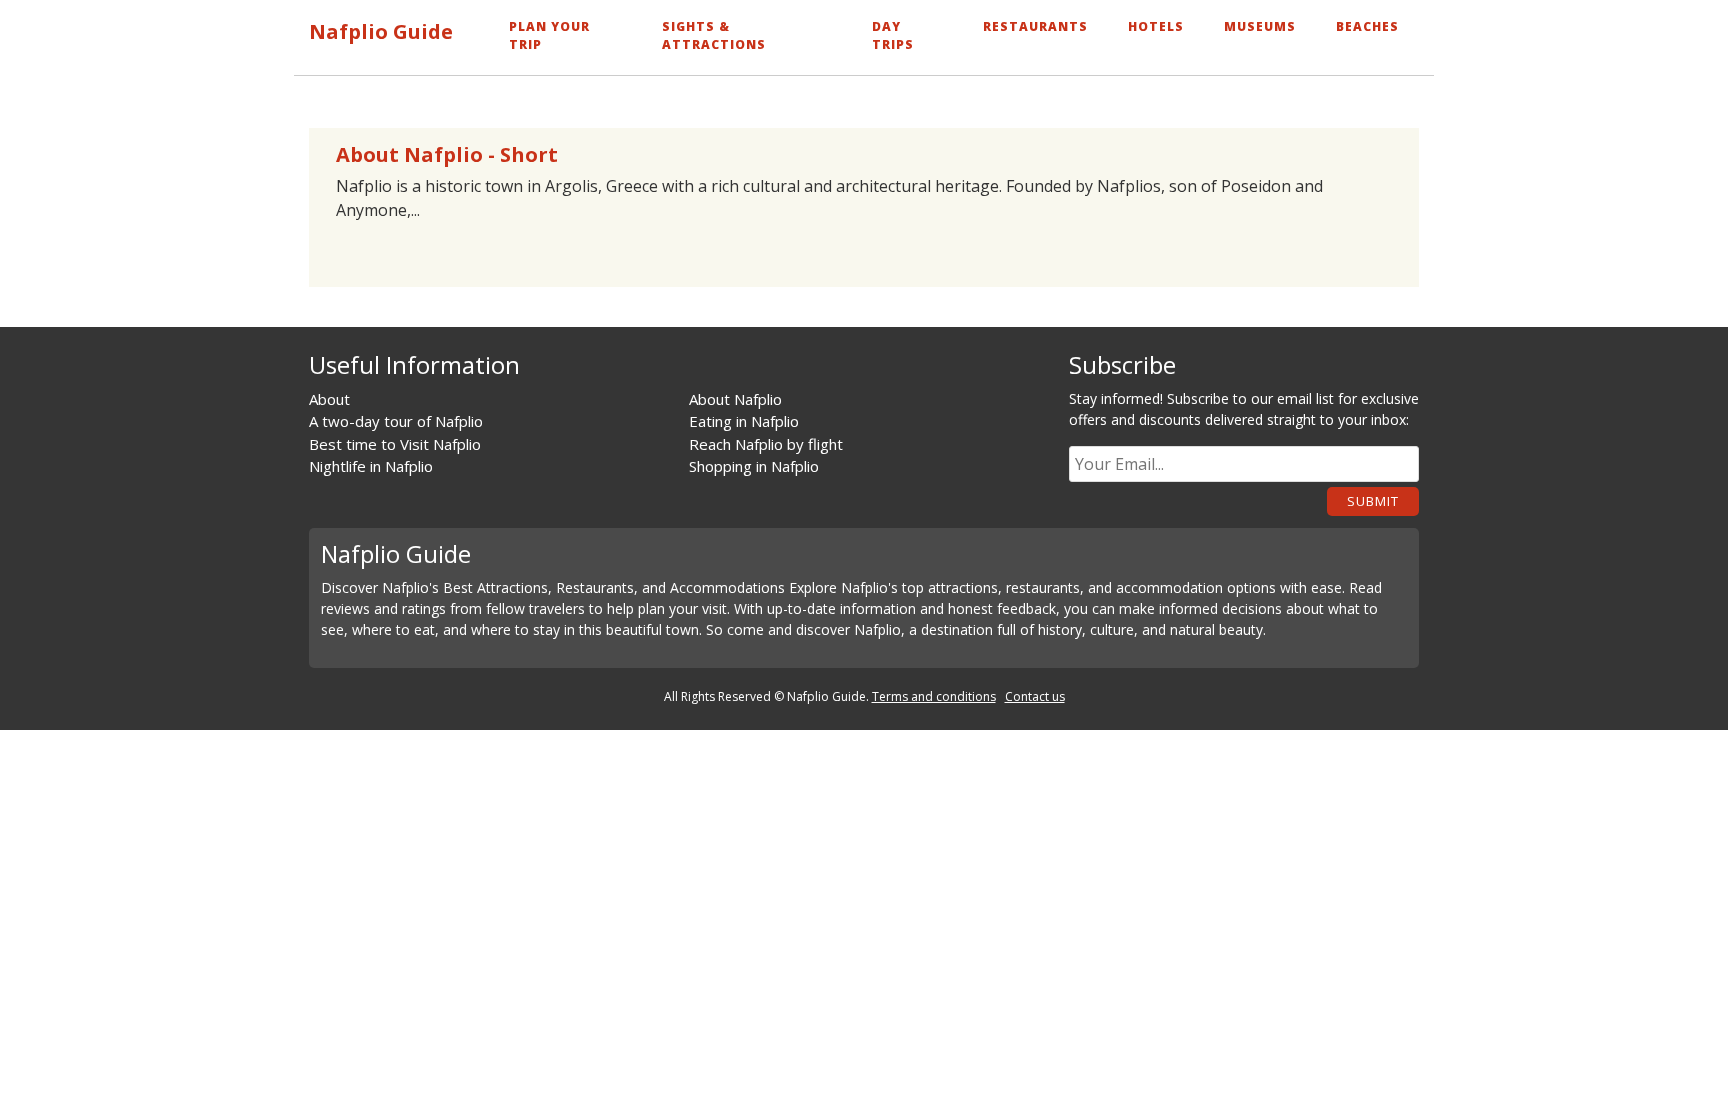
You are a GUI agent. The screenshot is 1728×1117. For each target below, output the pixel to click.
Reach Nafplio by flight (766, 444)
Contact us (1035, 696)
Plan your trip (549, 35)
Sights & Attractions (714, 35)
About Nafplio (735, 399)
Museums (1260, 26)
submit (1373, 501)
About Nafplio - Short (447, 154)
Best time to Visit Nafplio (395, 444)
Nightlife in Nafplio (371, 466)
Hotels (1156, 26)
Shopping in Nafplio (754, 466)
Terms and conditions (934, 696)
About (329, 399)
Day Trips (893, 35)
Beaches (1367, 26)
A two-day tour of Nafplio (396, 421)
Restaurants (1035, 26)
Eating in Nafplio (744, 421)
